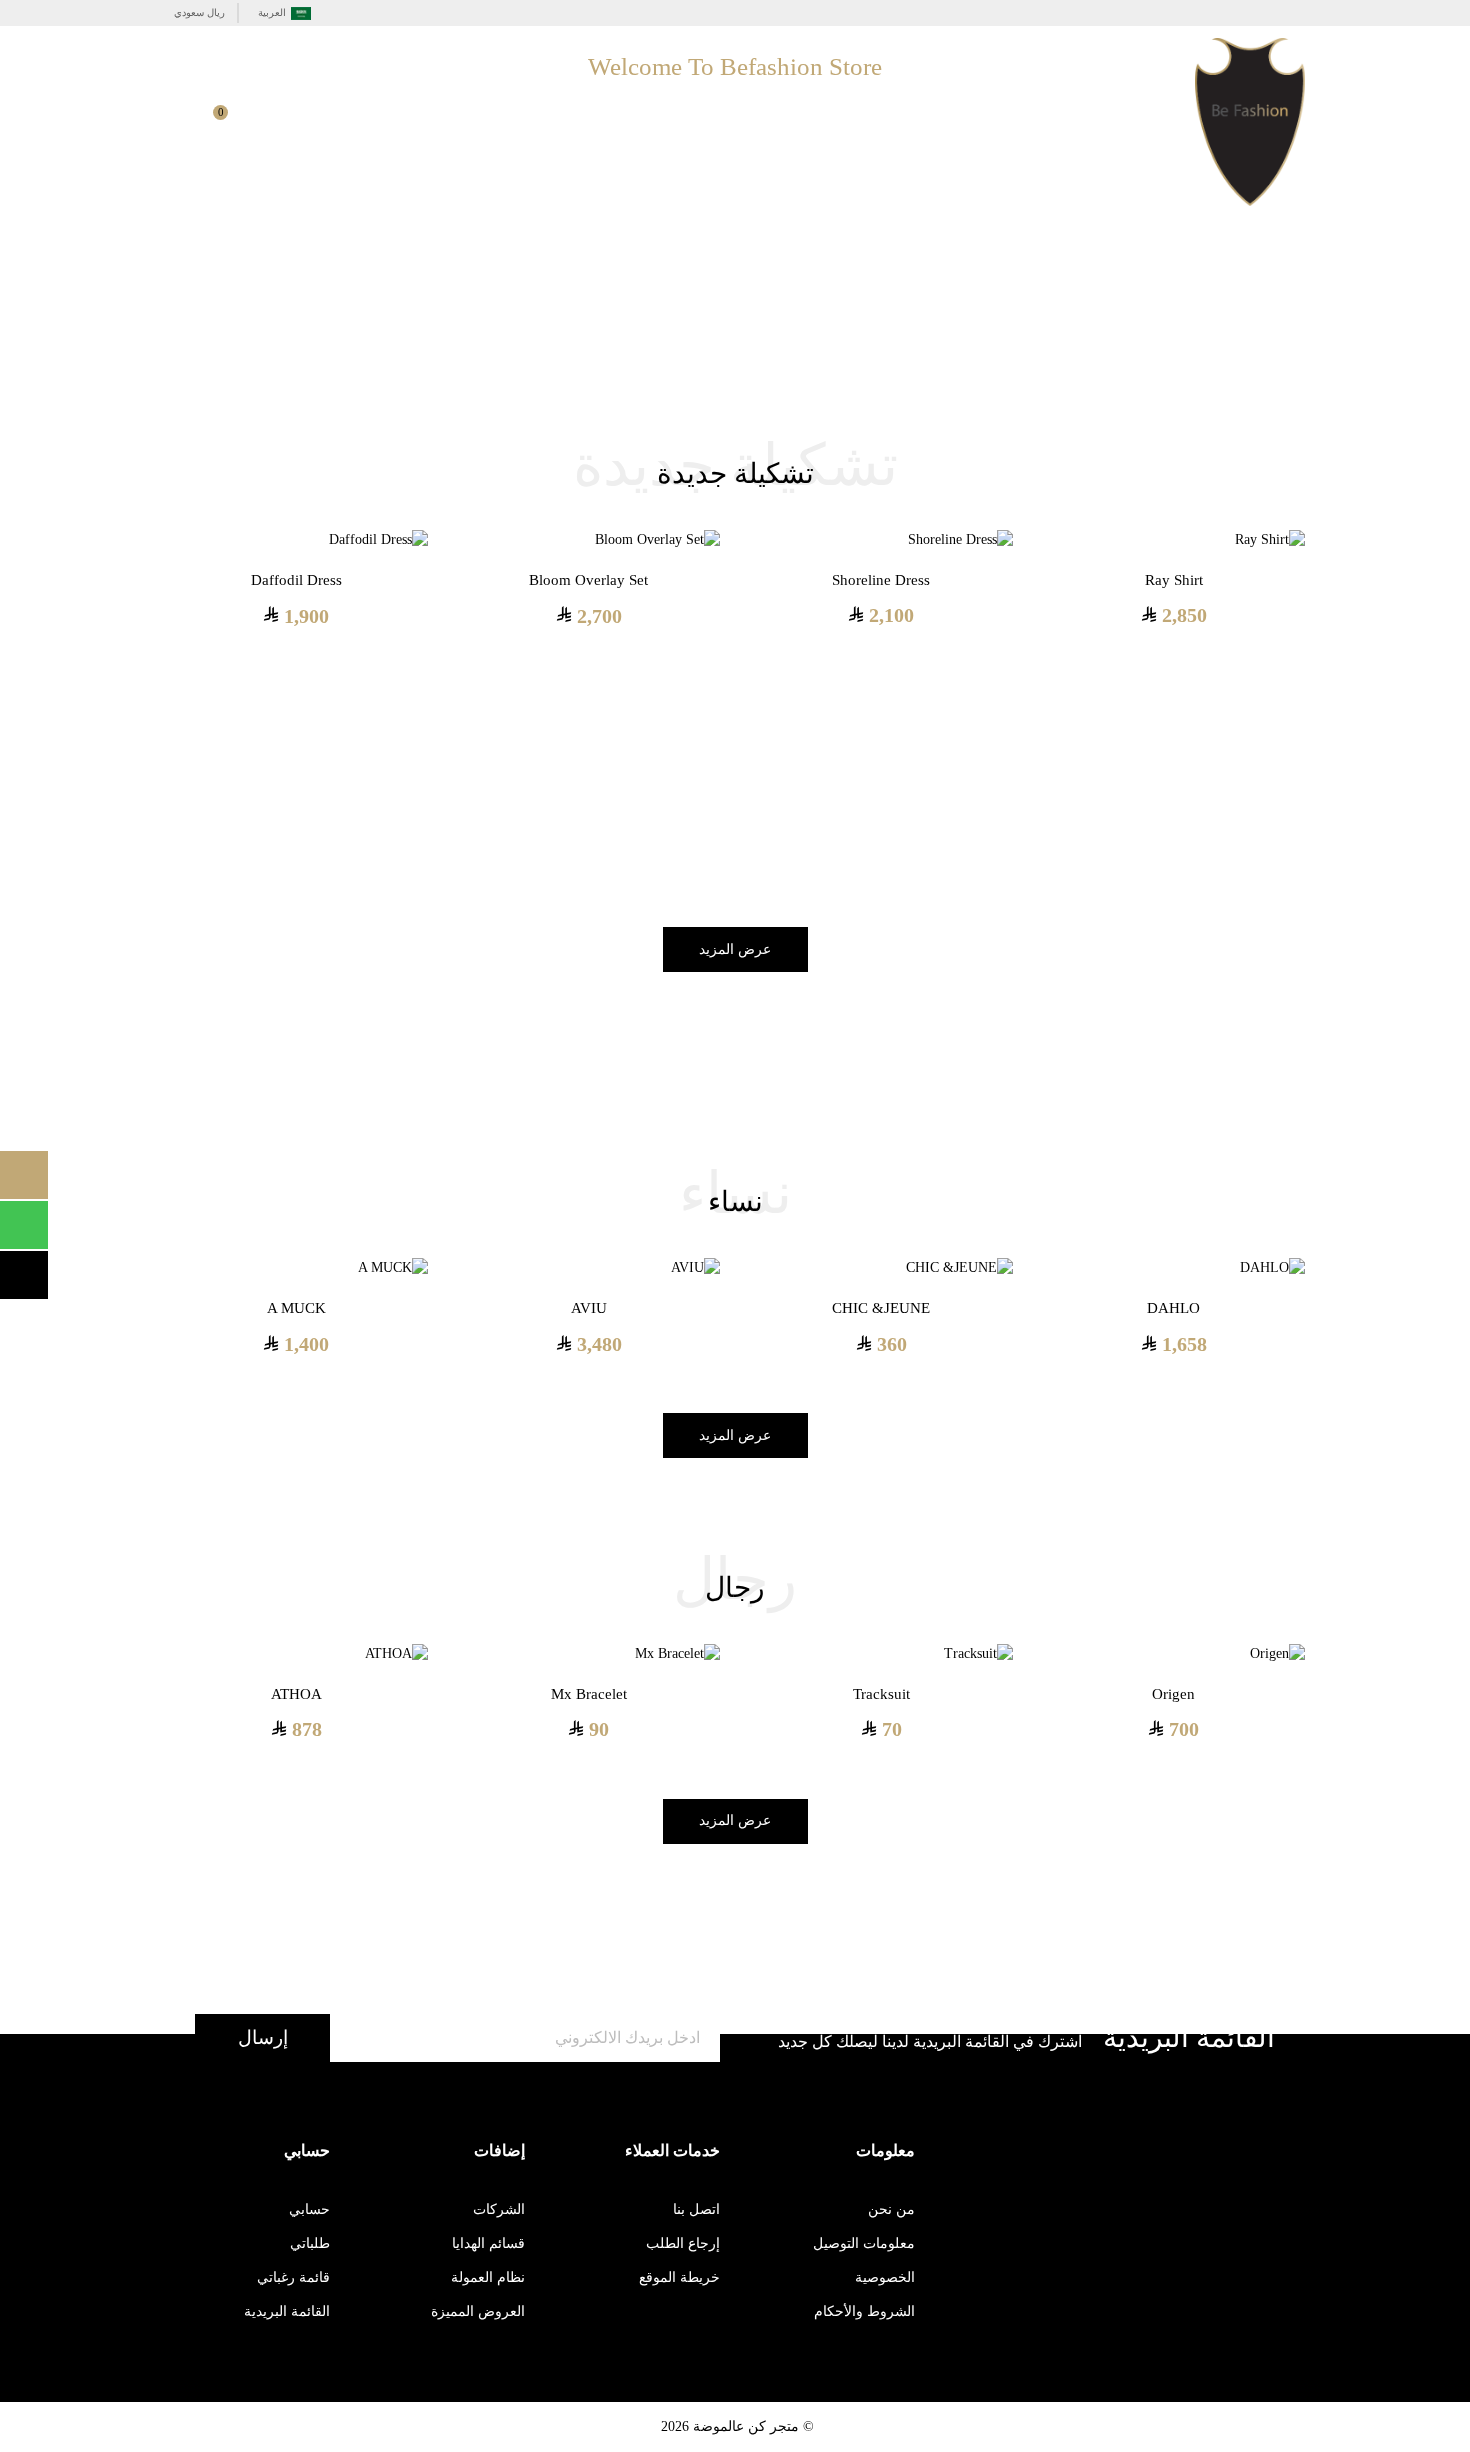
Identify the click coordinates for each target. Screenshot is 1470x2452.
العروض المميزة (478, 2311)
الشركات (499, 2209)
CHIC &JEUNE (881, 1308)
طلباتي (310, 2243)
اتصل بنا (696, 2209)
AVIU (589, 1308)
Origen (1173, 1694)
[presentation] (1321, 704)
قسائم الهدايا (488, 2243)
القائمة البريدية (287, 2311)
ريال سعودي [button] (199, 12)
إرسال (263, 2037)
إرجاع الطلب (683, 2243)
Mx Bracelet (589, 1694)
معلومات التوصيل (864, 2243)
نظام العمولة (488, 2277)
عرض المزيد (735, 949)
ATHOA (296, 1694)
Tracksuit (881, 1694)
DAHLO (1173, 1308)
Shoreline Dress (881, 580)
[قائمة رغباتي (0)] (296, 125)
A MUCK (296, 1308)
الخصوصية (885, 2277)
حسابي (309, 2209)
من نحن (891, 2209)
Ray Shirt (1174, 580)
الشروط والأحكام (864, 2311)
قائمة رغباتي (293, 2277)
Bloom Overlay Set (588, 580)
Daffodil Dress (296, 580)
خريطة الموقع (679, 2277)
